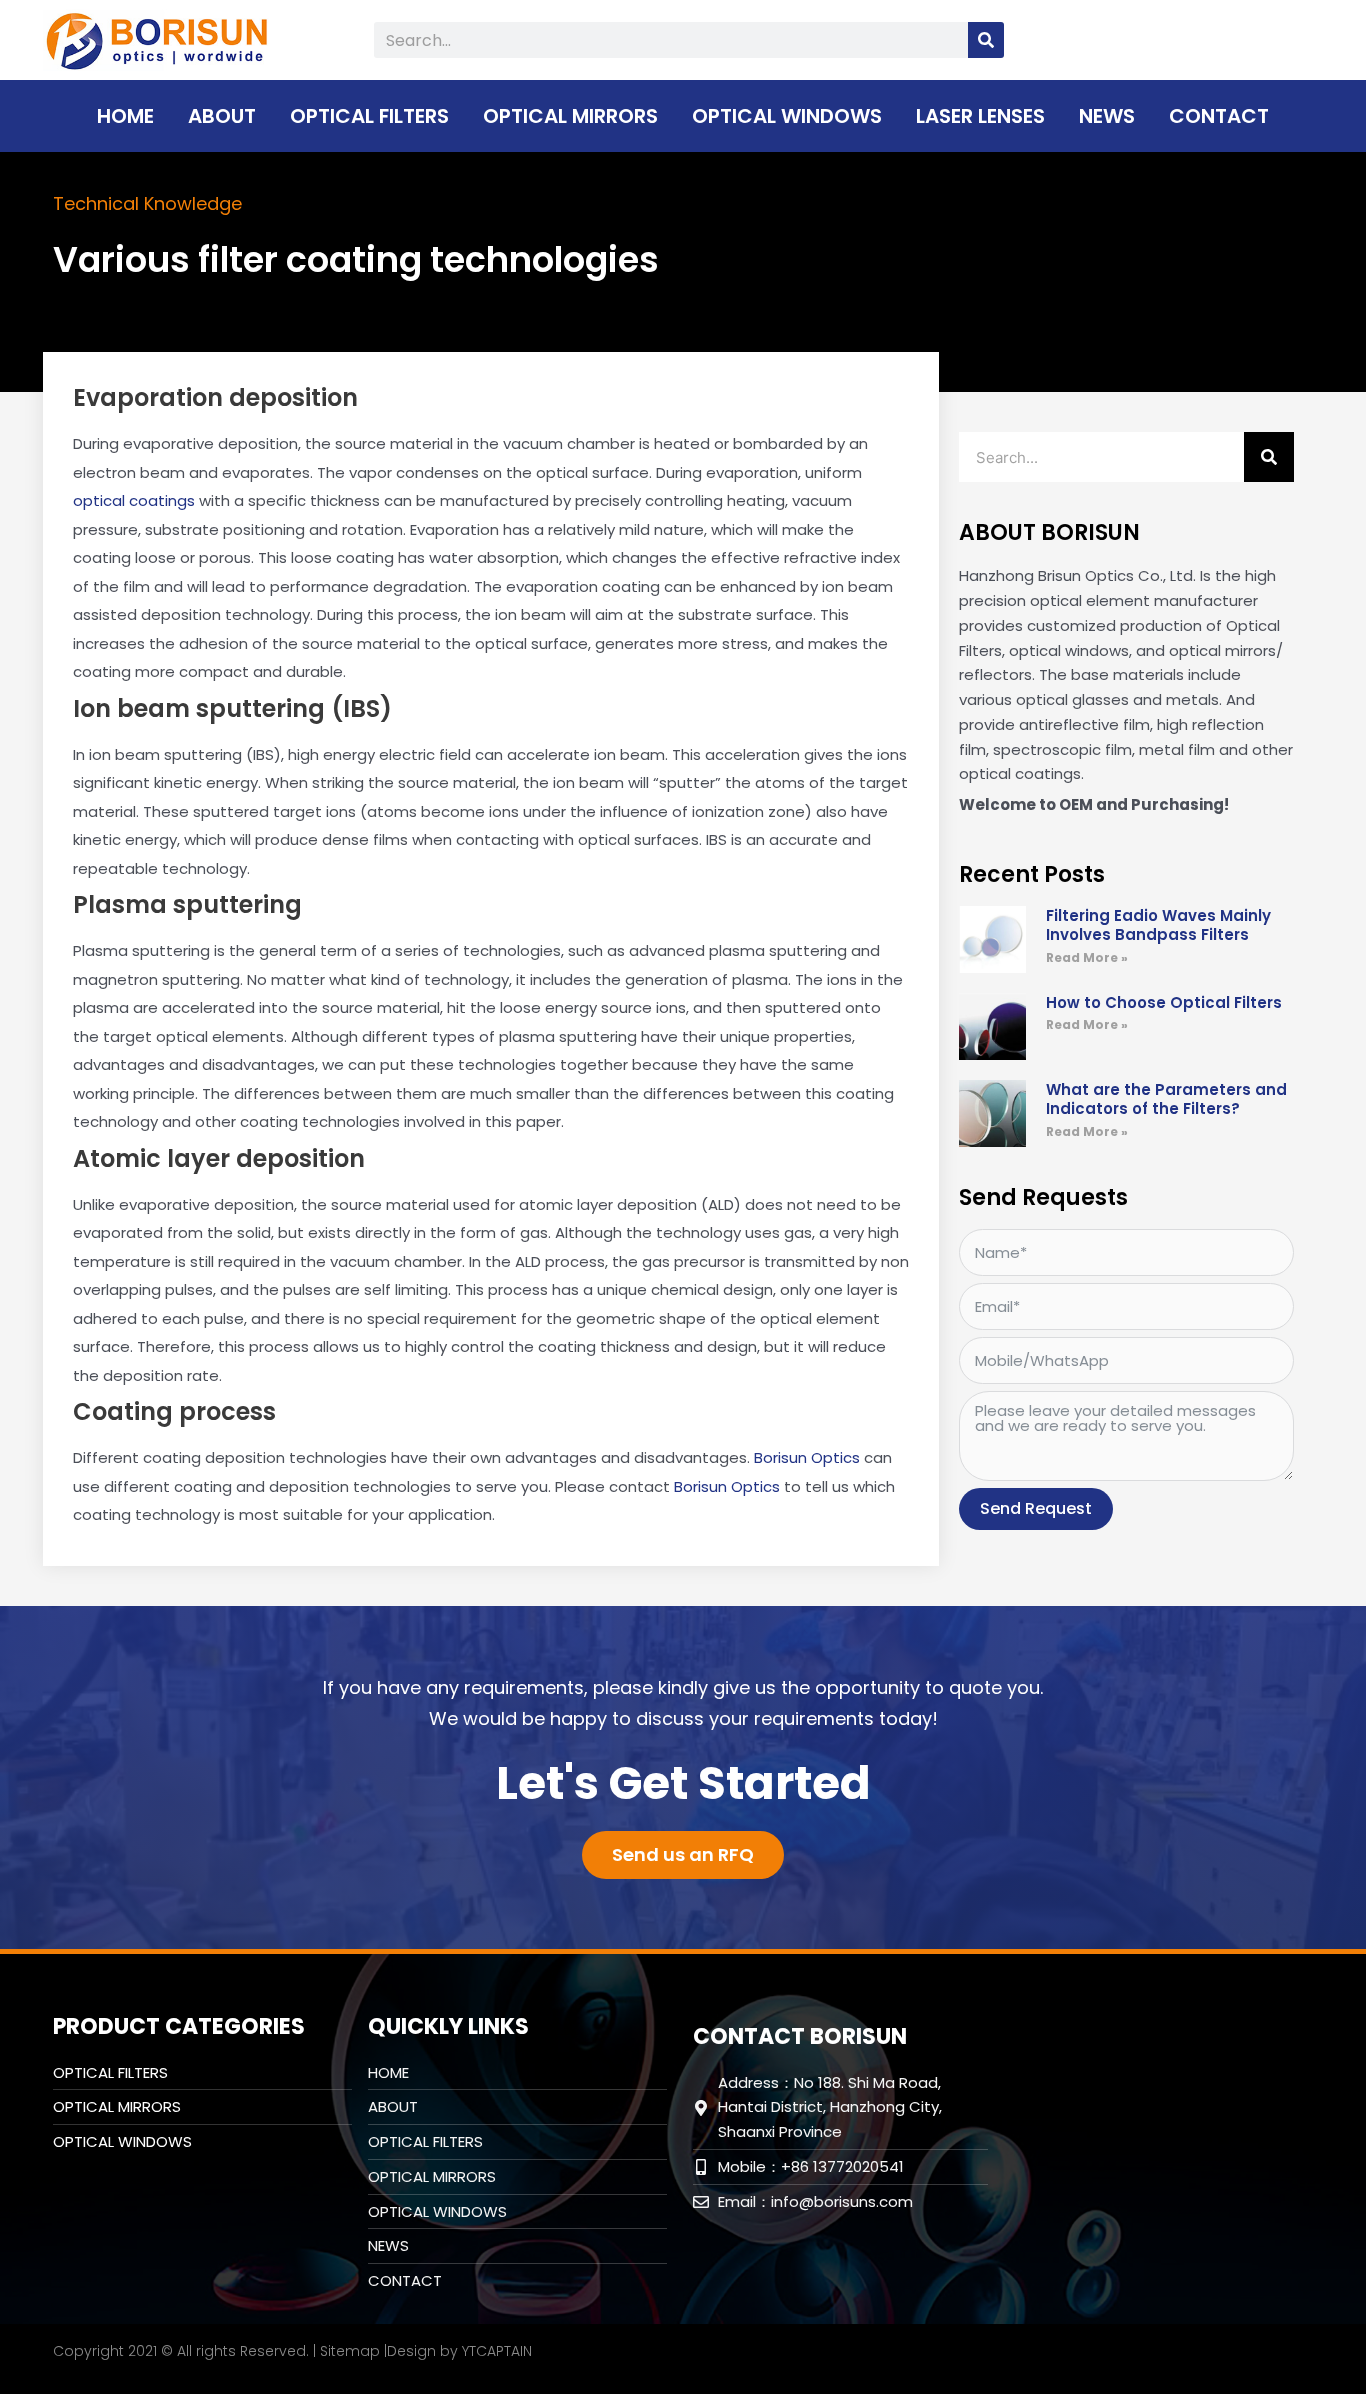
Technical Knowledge (147, 203)
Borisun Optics (807, 1457)
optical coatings (134, 500)
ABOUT (222, 116)
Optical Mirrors (570, 116)
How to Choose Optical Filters (1164, 1002)
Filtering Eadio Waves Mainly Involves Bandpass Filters (1158, 925)
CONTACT (1219, 116)
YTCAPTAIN (497, 2351)
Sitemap (350, 2351)
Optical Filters (369, 116)
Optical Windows (787, 116)
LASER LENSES (980, 116)
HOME (125, 116)
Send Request (1036, 1508)
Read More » (1087, 957)
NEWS (1107, 116)
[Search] (986, 40)
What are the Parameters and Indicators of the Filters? (1166, 1099)
